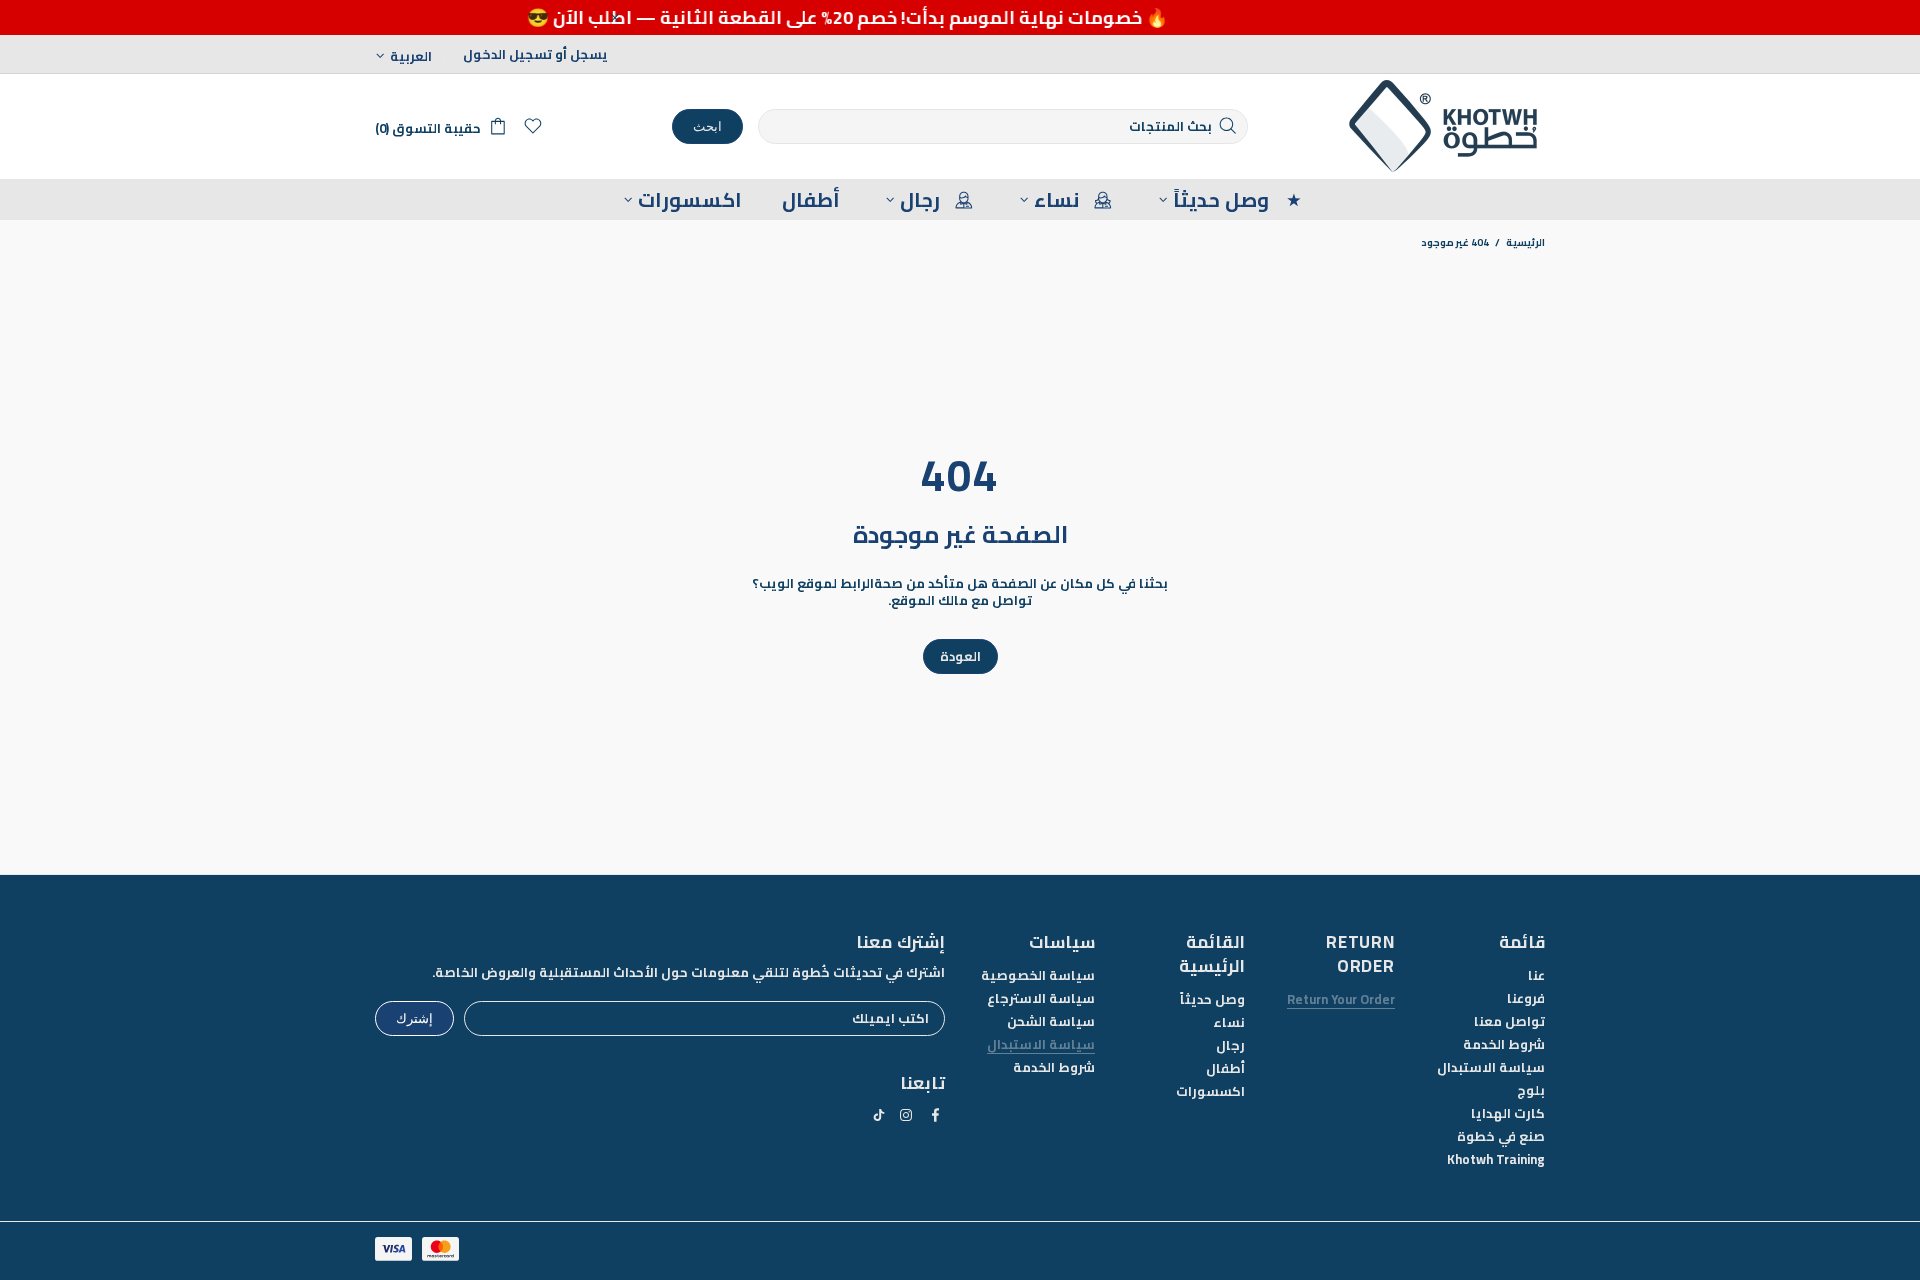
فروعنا (1526, 998)
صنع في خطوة (1501, 1136)
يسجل (589, 54)
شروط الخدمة (1504, 1044)
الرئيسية (1525, 243)
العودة (960, 656)
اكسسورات (1210, 1091)
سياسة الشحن (1051, 1021)
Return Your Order (1341, 999)
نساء (1229, 1022)
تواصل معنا (1509, 1021)
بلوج (1531, 1090)
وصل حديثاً (1212, 999)
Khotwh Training (1496, 1159)
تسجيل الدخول (507, 54)
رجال (1230, 1045)
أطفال (1225, 1068)
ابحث (707, 126)
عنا (1536, 975)
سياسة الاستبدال (1491, 1067)
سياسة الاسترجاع (1041, 998)
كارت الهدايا (1508, 1113)
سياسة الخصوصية (1038, 975)
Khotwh (1445, 126)
